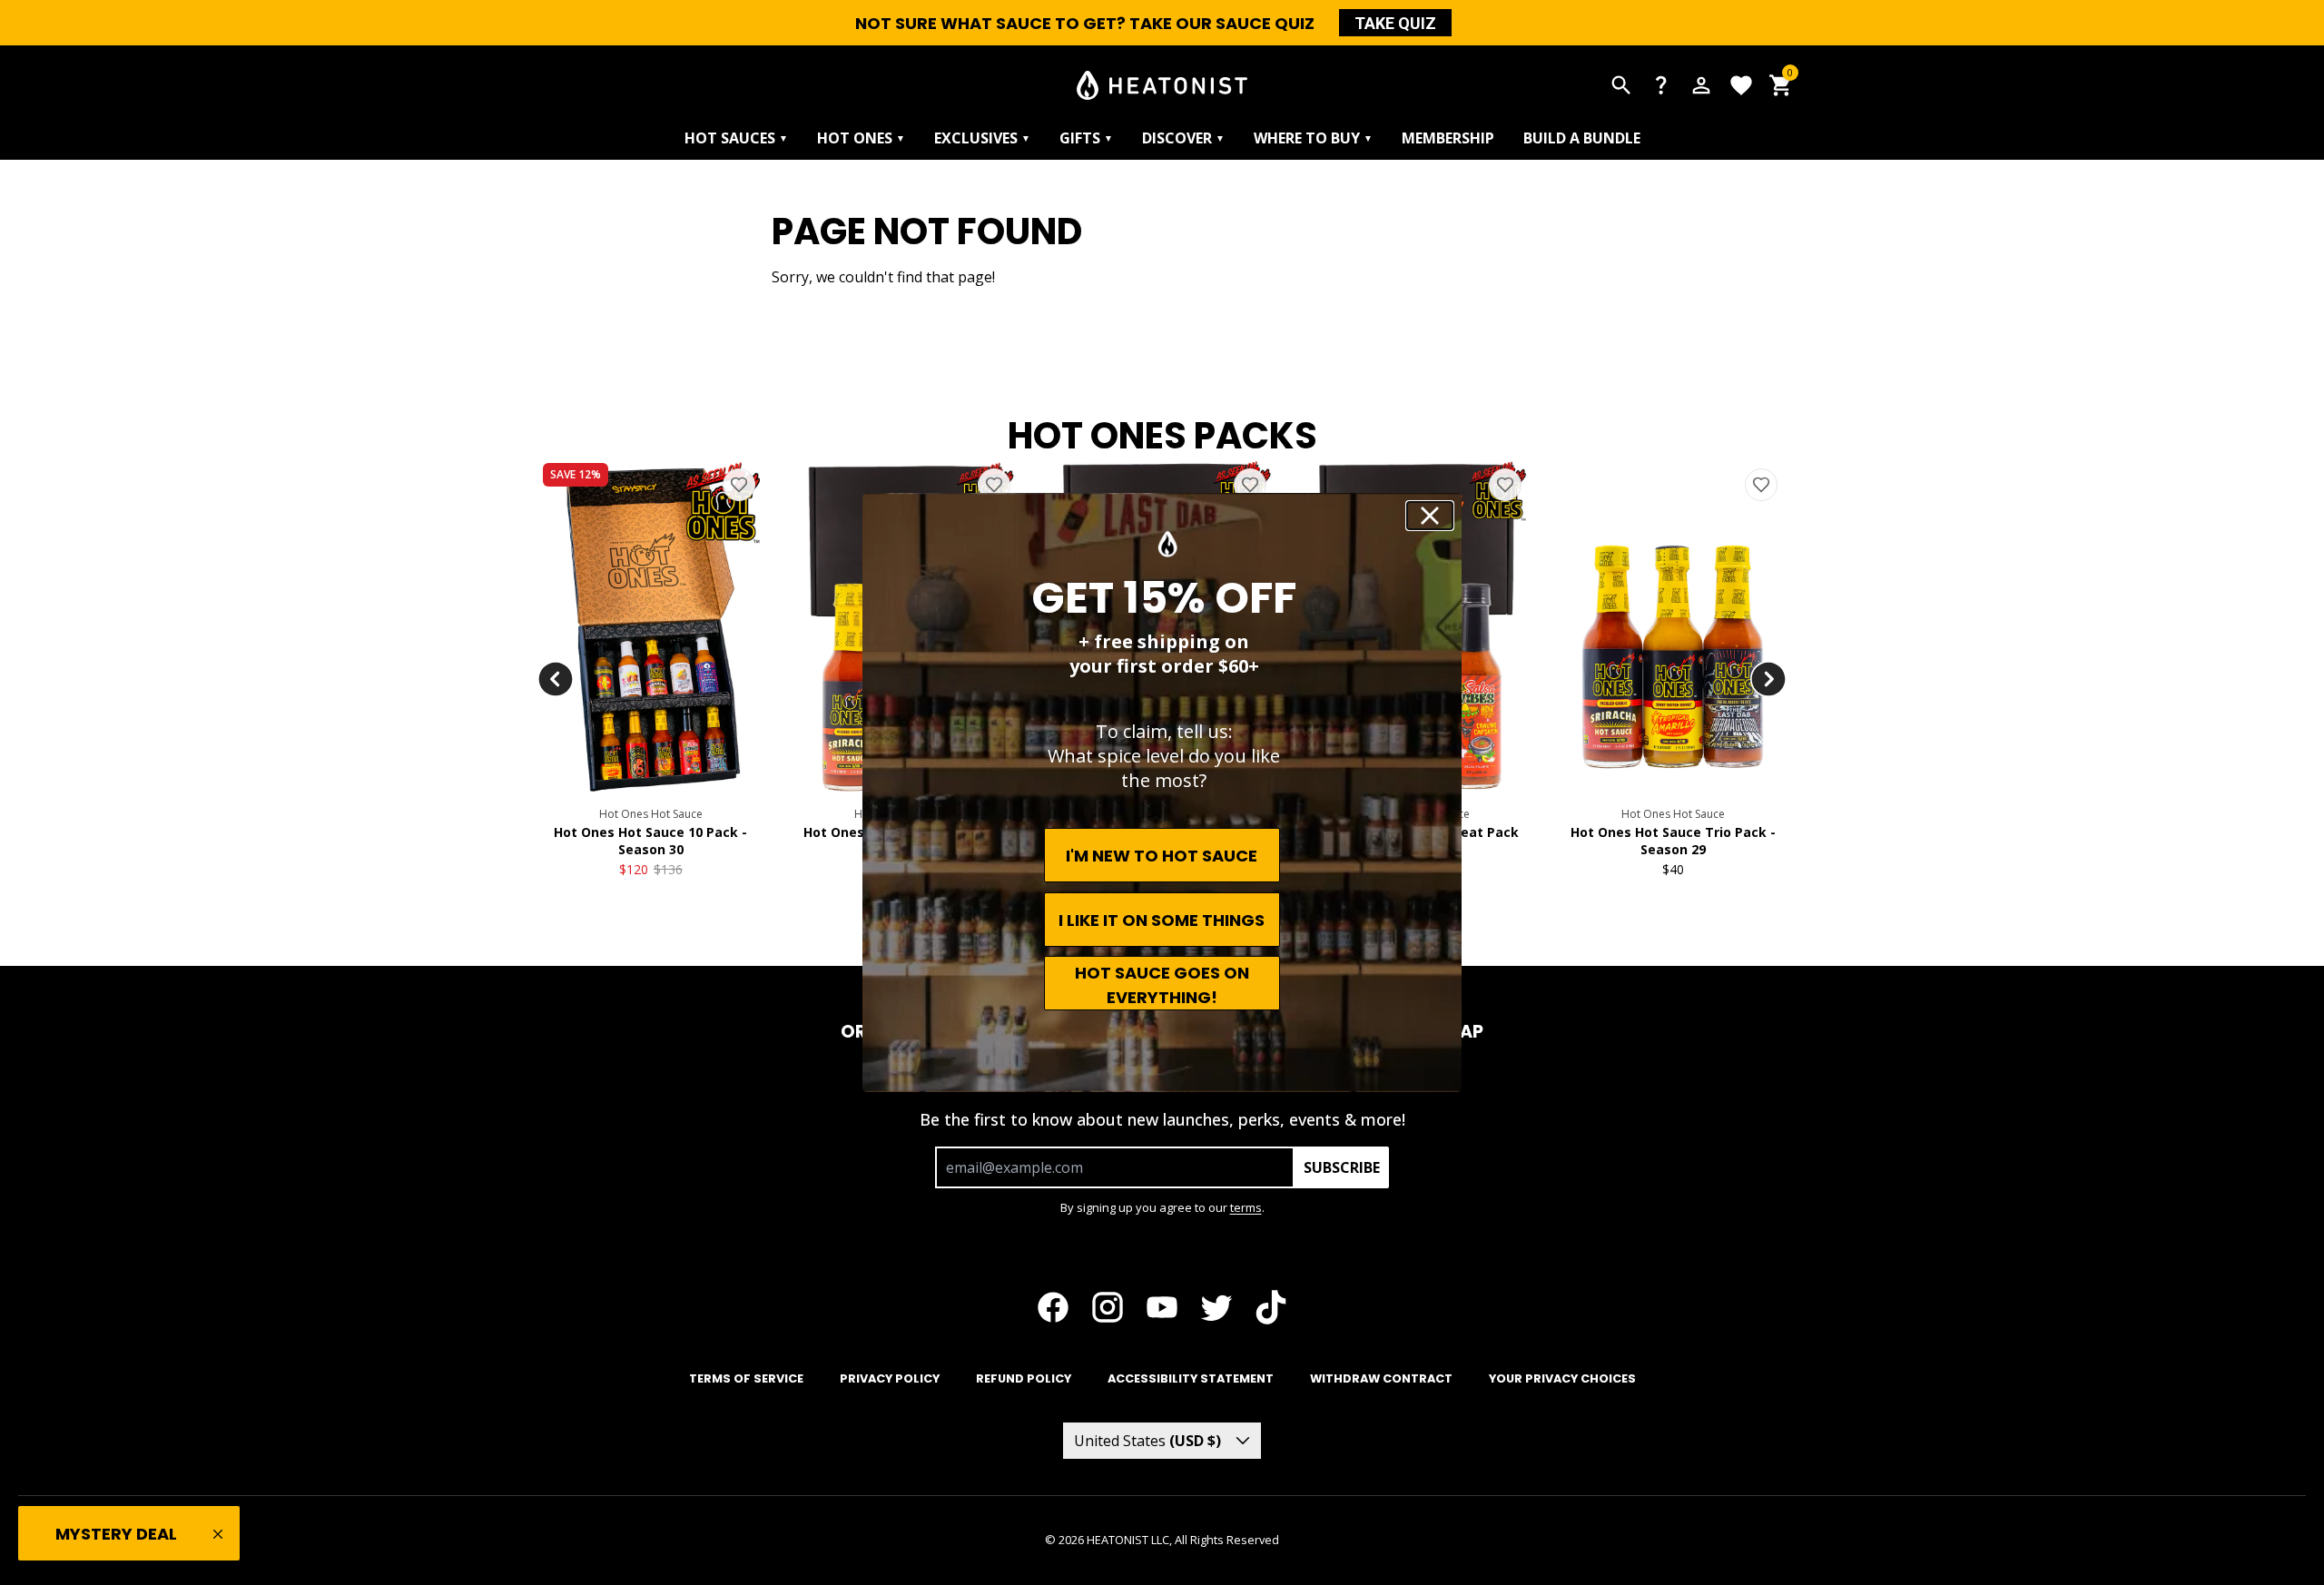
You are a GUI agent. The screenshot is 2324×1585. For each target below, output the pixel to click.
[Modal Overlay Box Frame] (1162, 792)
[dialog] (1162, 792)
